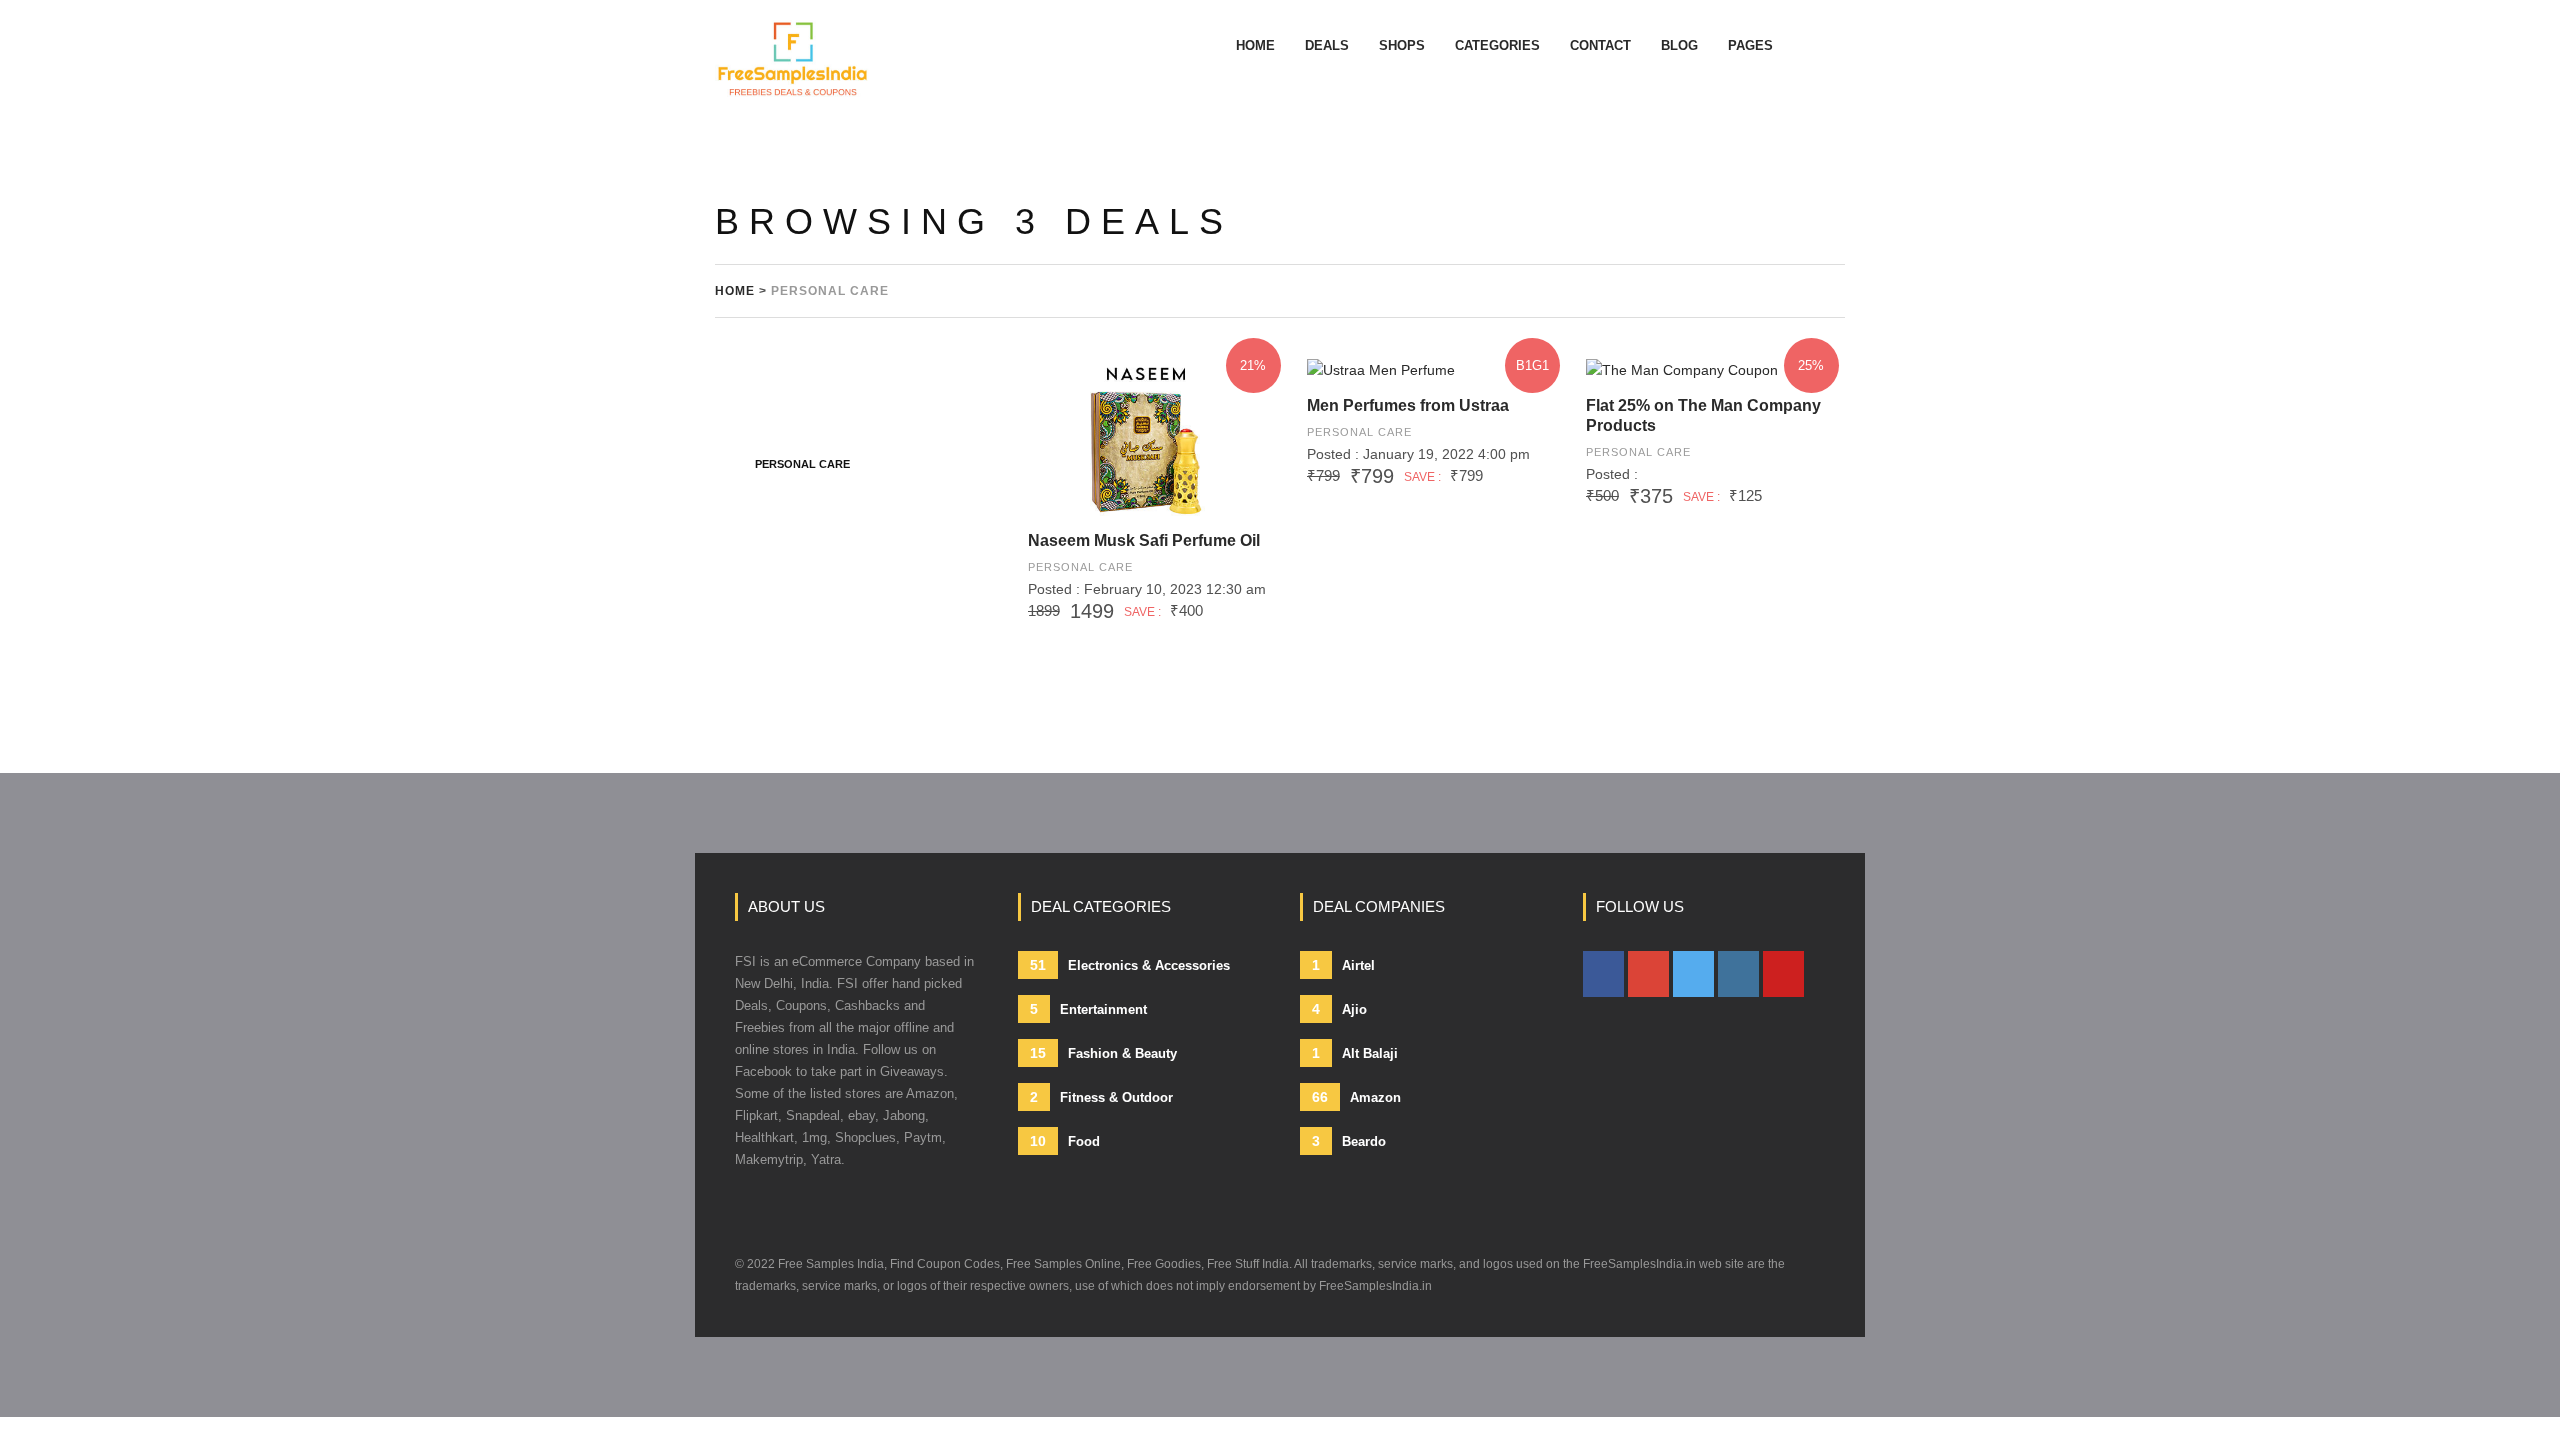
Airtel (1343, 965)
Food (1065, 1141)
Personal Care (1080, 567)
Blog (1679, 45)
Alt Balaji (1355, 1053)
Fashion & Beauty (1103, 1053)
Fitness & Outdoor (1101, 1097)
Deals (1327, 45)
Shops (1402, 45)
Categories (1497, 45)
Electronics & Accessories (1130, 965)
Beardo (1349, 1141)
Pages (1750, 45)
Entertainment (1088, 1009)
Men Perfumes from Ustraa (1408, 405)
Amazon (1356, 1097)
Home (1255, 45)
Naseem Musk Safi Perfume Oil (1144, 540)
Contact (1600, 45)
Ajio (1339, 1009)
